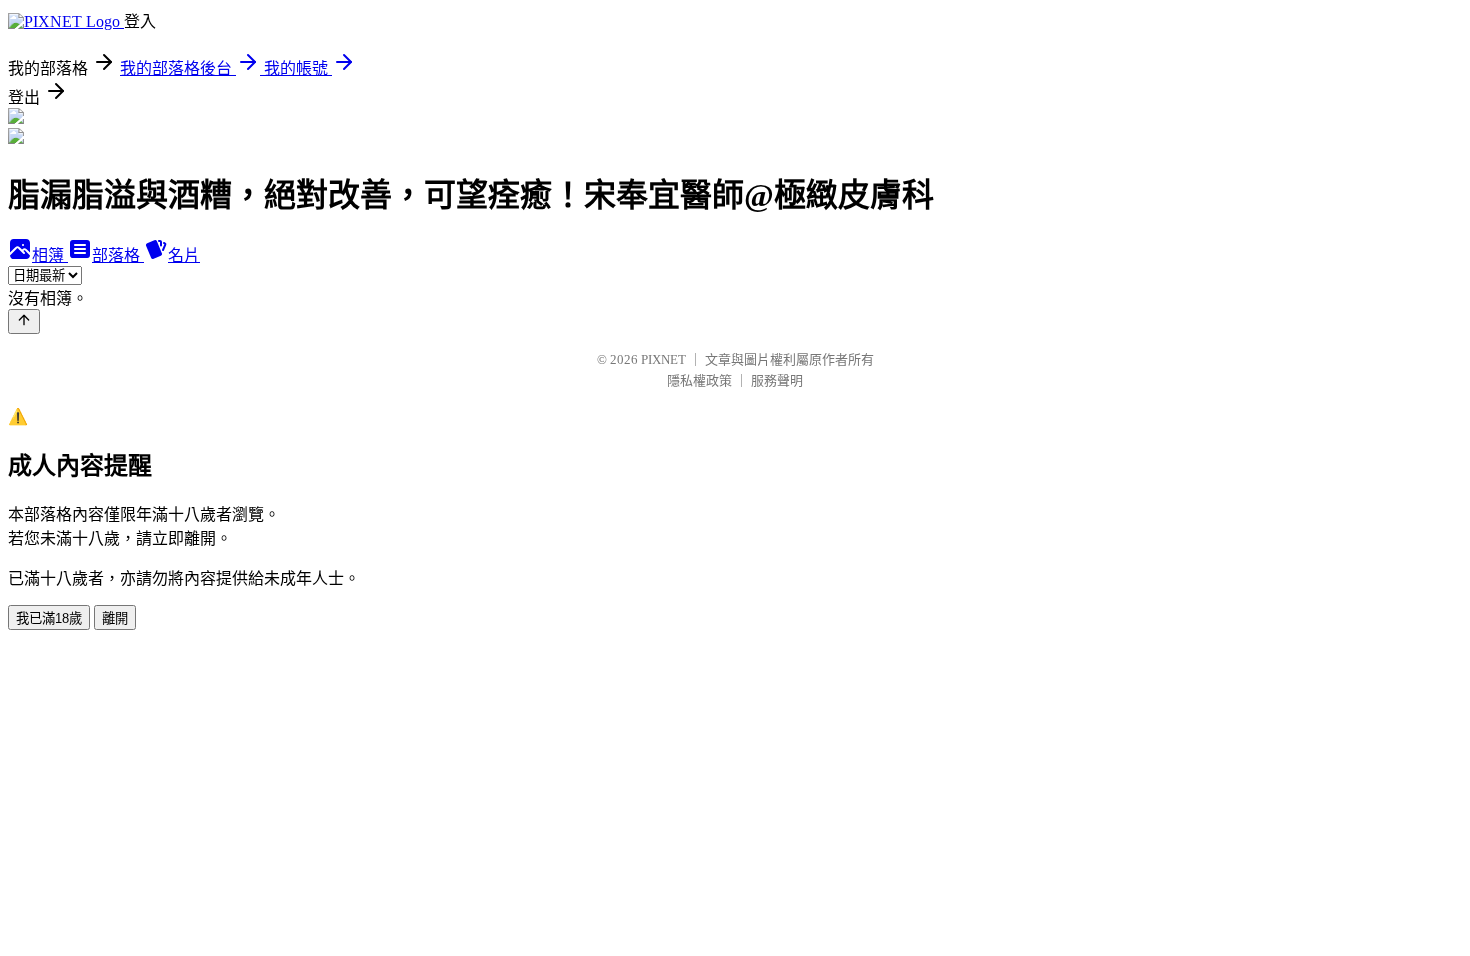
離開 (115, 618)
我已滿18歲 (49, 618)
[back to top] (24, 321)
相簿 (50, 255)
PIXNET (663, 359)
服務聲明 (777, 380)
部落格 (118, 255)
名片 (184, 255)
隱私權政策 (699, 380)
